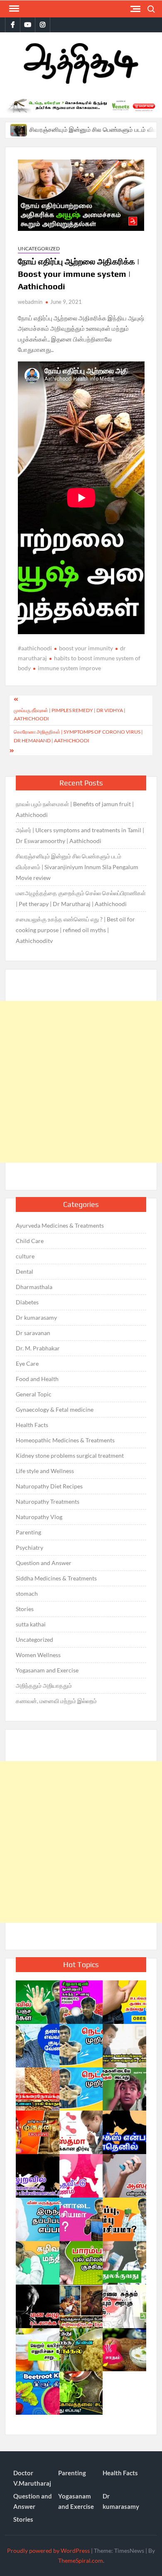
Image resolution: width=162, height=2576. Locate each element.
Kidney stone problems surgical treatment (70, 1455)
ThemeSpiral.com (81, 2560)
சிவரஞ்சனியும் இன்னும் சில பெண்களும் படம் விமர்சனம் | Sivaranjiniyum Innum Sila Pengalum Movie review (77, 867)
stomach (27, 1593)
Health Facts (32, 1425)
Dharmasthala (34, 1287)
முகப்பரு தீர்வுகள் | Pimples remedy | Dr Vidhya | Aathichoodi (70, 714)
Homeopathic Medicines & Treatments (65, 1440)
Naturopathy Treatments (48, 1501)
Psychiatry (29, 1547)
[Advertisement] (81, 1082)
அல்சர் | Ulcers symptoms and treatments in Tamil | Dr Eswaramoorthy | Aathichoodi (80, 835)
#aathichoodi (35, 648)
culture (25, 1256)
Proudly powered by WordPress (48, 2551)
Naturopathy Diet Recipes (49, 1486)
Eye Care (27, 1363)
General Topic (34, 1394)
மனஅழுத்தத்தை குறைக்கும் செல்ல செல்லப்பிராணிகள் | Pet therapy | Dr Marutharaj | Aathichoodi (81, 898)
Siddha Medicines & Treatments (56, 1578)
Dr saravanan (33, 1333)
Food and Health (37, 1379)
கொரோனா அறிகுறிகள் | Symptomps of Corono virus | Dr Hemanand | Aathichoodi (78, 736)
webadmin (30, 302)
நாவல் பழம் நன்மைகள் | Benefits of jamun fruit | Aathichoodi (75, 809)
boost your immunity (86, 648)
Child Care (30, 1241)
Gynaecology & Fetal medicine (55, 1409)
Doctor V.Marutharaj (32, 2478)
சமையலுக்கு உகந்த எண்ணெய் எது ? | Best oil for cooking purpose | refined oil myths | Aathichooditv (75, 930)
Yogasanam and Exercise (47, 1670)
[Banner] (81, 106)
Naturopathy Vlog (39, 1517)
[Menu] (13, 9)
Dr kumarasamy (36, 1317)
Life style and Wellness (45, 1471)
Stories (25, 1609)
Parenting (28, 1532)
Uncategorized (39, 248)
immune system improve (69, 668)
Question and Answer (44, 1563)
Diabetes (27, 1302)
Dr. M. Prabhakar (38, 1348)
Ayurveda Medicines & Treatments (60, 1225)
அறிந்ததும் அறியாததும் (44, 1685)
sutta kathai (31, 1624)
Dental (25, 1271)
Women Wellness (38, 1655)
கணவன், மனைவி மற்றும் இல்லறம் (56, 1701)
